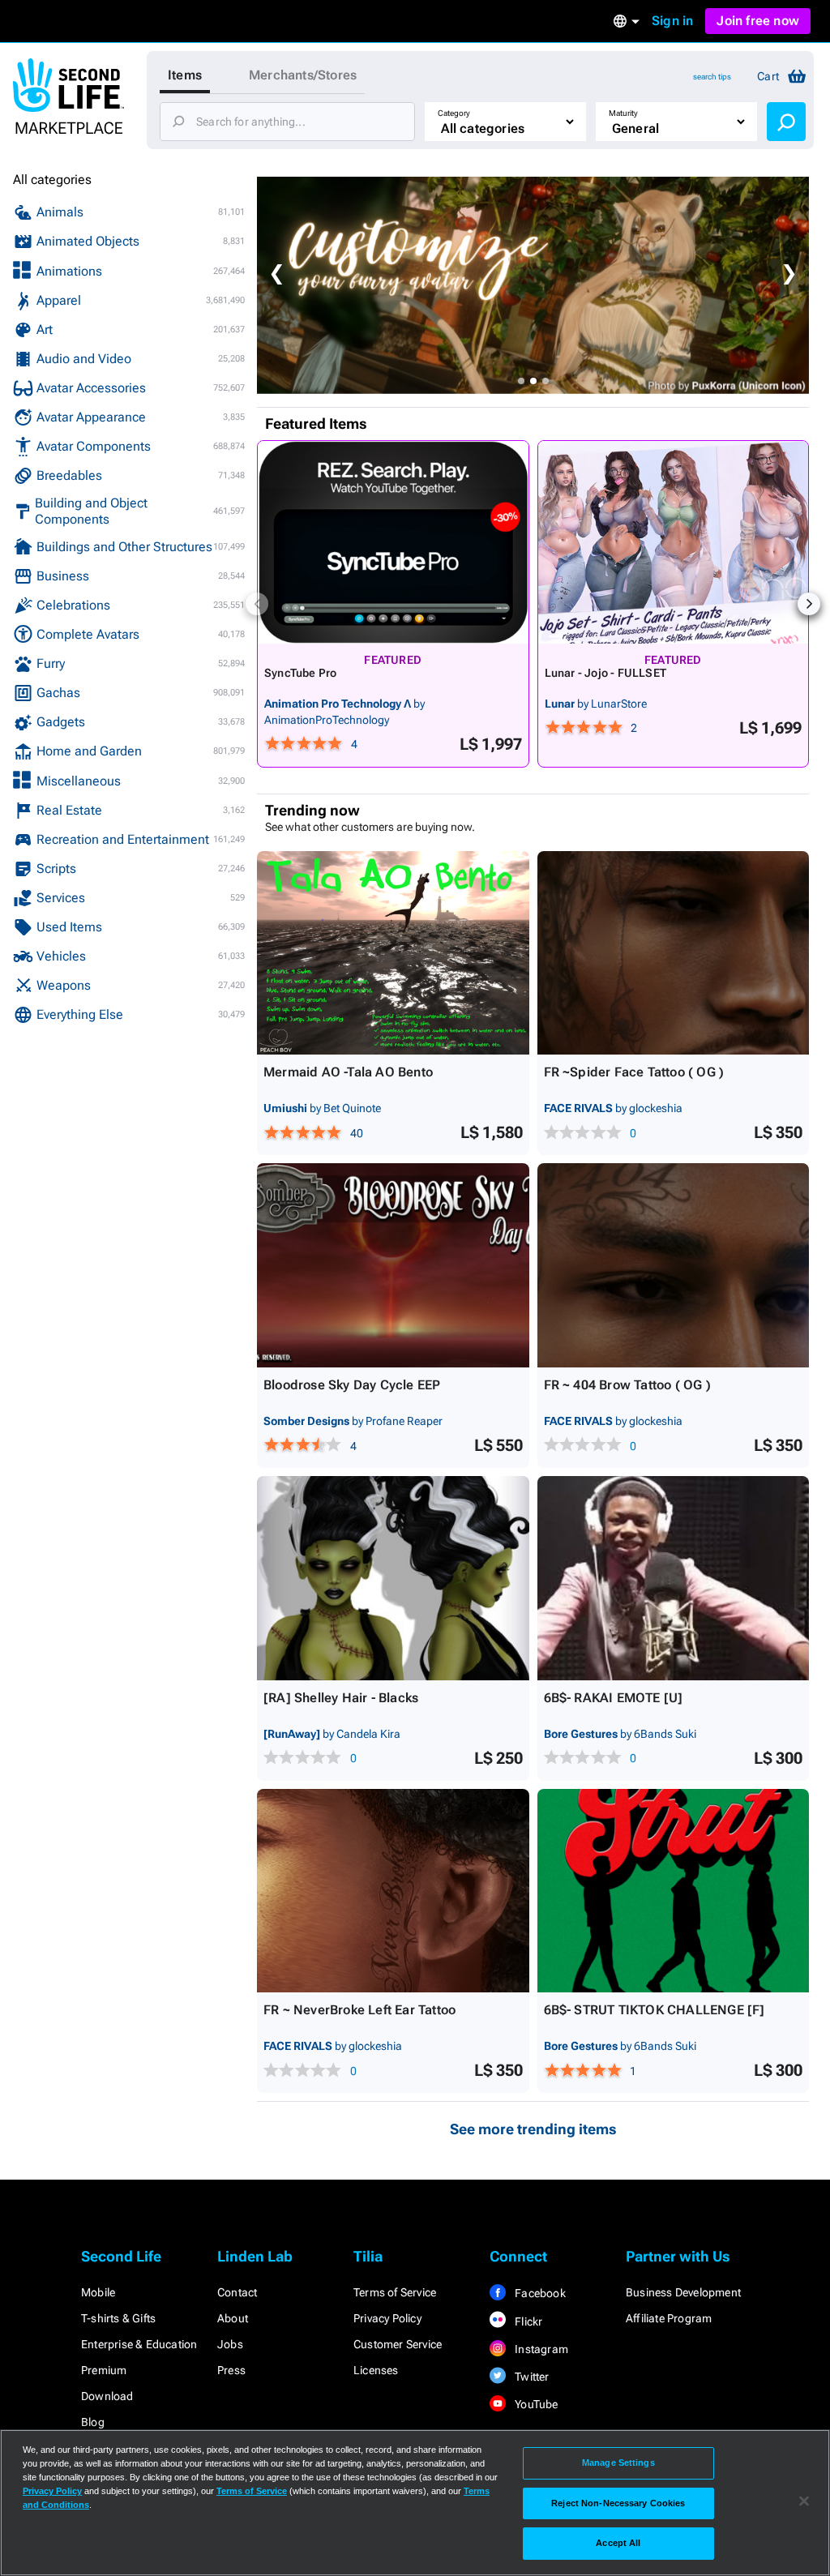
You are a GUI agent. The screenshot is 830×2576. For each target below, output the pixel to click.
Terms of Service (395, 2292)
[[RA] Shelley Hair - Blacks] (393, 1578)
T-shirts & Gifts (118, 2318)
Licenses (376, 2370)
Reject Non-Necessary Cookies (618, 2503)
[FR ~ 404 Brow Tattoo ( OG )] (674, 1265)
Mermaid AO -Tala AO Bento (348, 1072)
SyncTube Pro (301, 673)
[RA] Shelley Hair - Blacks (341, 1698)
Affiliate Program (669, 2318)
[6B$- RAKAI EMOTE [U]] (674, 1578)
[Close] (804, 2501)
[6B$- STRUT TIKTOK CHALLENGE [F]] (674, 1891)
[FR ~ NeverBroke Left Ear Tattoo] (393, 1891)
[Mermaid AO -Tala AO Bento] (393, 953)
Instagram (540, 2349)
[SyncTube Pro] (393, 542)
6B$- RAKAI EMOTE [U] (614, 1698)
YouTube (535, 2404)
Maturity (623, 113)
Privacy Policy (387, 2318)
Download (107, 2396)
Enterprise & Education (139, 2344)
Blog (93, 2422)
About (233, 2318)
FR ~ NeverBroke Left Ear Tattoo (359, 2010)
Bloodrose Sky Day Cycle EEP (352, 1385)
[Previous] (257, 604)
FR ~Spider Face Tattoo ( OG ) (634, 1072)
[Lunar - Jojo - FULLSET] (674, 542)
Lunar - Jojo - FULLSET (606, 673)
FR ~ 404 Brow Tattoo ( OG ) (627, 1385)
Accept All (618, 2543)
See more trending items (533, 2129)
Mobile (98, 2292)
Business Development (683, 2292)
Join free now (758, 21)
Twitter (531, 2377)
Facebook (539, 2293)
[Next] (809, 604)
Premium (104, 2370)
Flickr (527, 2321)
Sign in (672, 21)
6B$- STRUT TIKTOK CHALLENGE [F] (655, 2010)
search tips (712, 77)
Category (454, 113)
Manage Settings (618, 2463)
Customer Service (398, 2344)
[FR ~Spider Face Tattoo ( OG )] (674, 953)
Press (231, 2370)
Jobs (230, 2344)
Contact (237, 2292)
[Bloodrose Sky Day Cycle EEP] (393, 1265)
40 (357, 1133)
